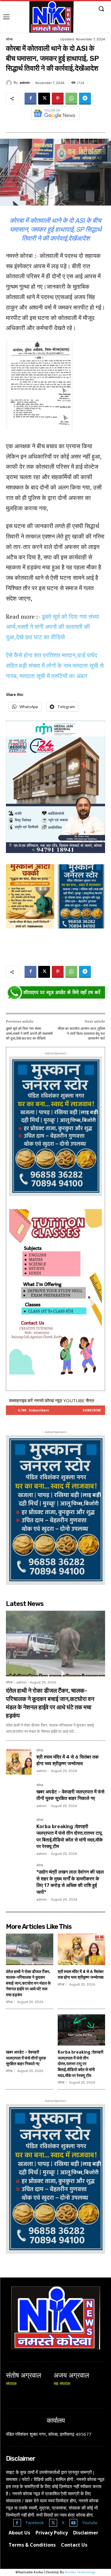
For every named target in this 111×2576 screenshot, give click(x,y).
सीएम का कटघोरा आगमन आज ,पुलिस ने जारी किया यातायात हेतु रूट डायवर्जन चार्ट (81, 1033)
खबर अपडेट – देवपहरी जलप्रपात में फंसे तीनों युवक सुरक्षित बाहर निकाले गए (26, 2058)
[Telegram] (85, 99)
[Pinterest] (58, 99)
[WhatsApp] (71, 99)
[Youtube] (74, 2523)
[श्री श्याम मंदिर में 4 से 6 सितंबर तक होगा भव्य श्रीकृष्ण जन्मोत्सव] (19, 1762)
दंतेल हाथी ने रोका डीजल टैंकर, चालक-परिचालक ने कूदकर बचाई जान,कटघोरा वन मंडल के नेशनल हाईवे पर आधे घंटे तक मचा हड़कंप (28, 1983)
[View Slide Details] (55, 993)
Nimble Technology (80, 2572)
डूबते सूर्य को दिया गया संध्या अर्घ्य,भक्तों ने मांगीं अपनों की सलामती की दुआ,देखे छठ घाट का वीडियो (53, 627)
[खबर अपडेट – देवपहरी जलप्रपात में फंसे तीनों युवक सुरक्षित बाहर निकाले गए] (19, 1796)
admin (25, 83)
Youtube (90, 2523)
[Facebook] (30, 99)
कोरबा (9, 39)
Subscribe (92, 1410)
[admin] (10, 83)
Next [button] (98, 785)
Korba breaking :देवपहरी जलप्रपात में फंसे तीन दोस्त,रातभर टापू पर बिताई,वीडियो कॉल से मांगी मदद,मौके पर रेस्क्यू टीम (81, 2064)
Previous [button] (13, 785)
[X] (44, 99)
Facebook (35, 2523)
